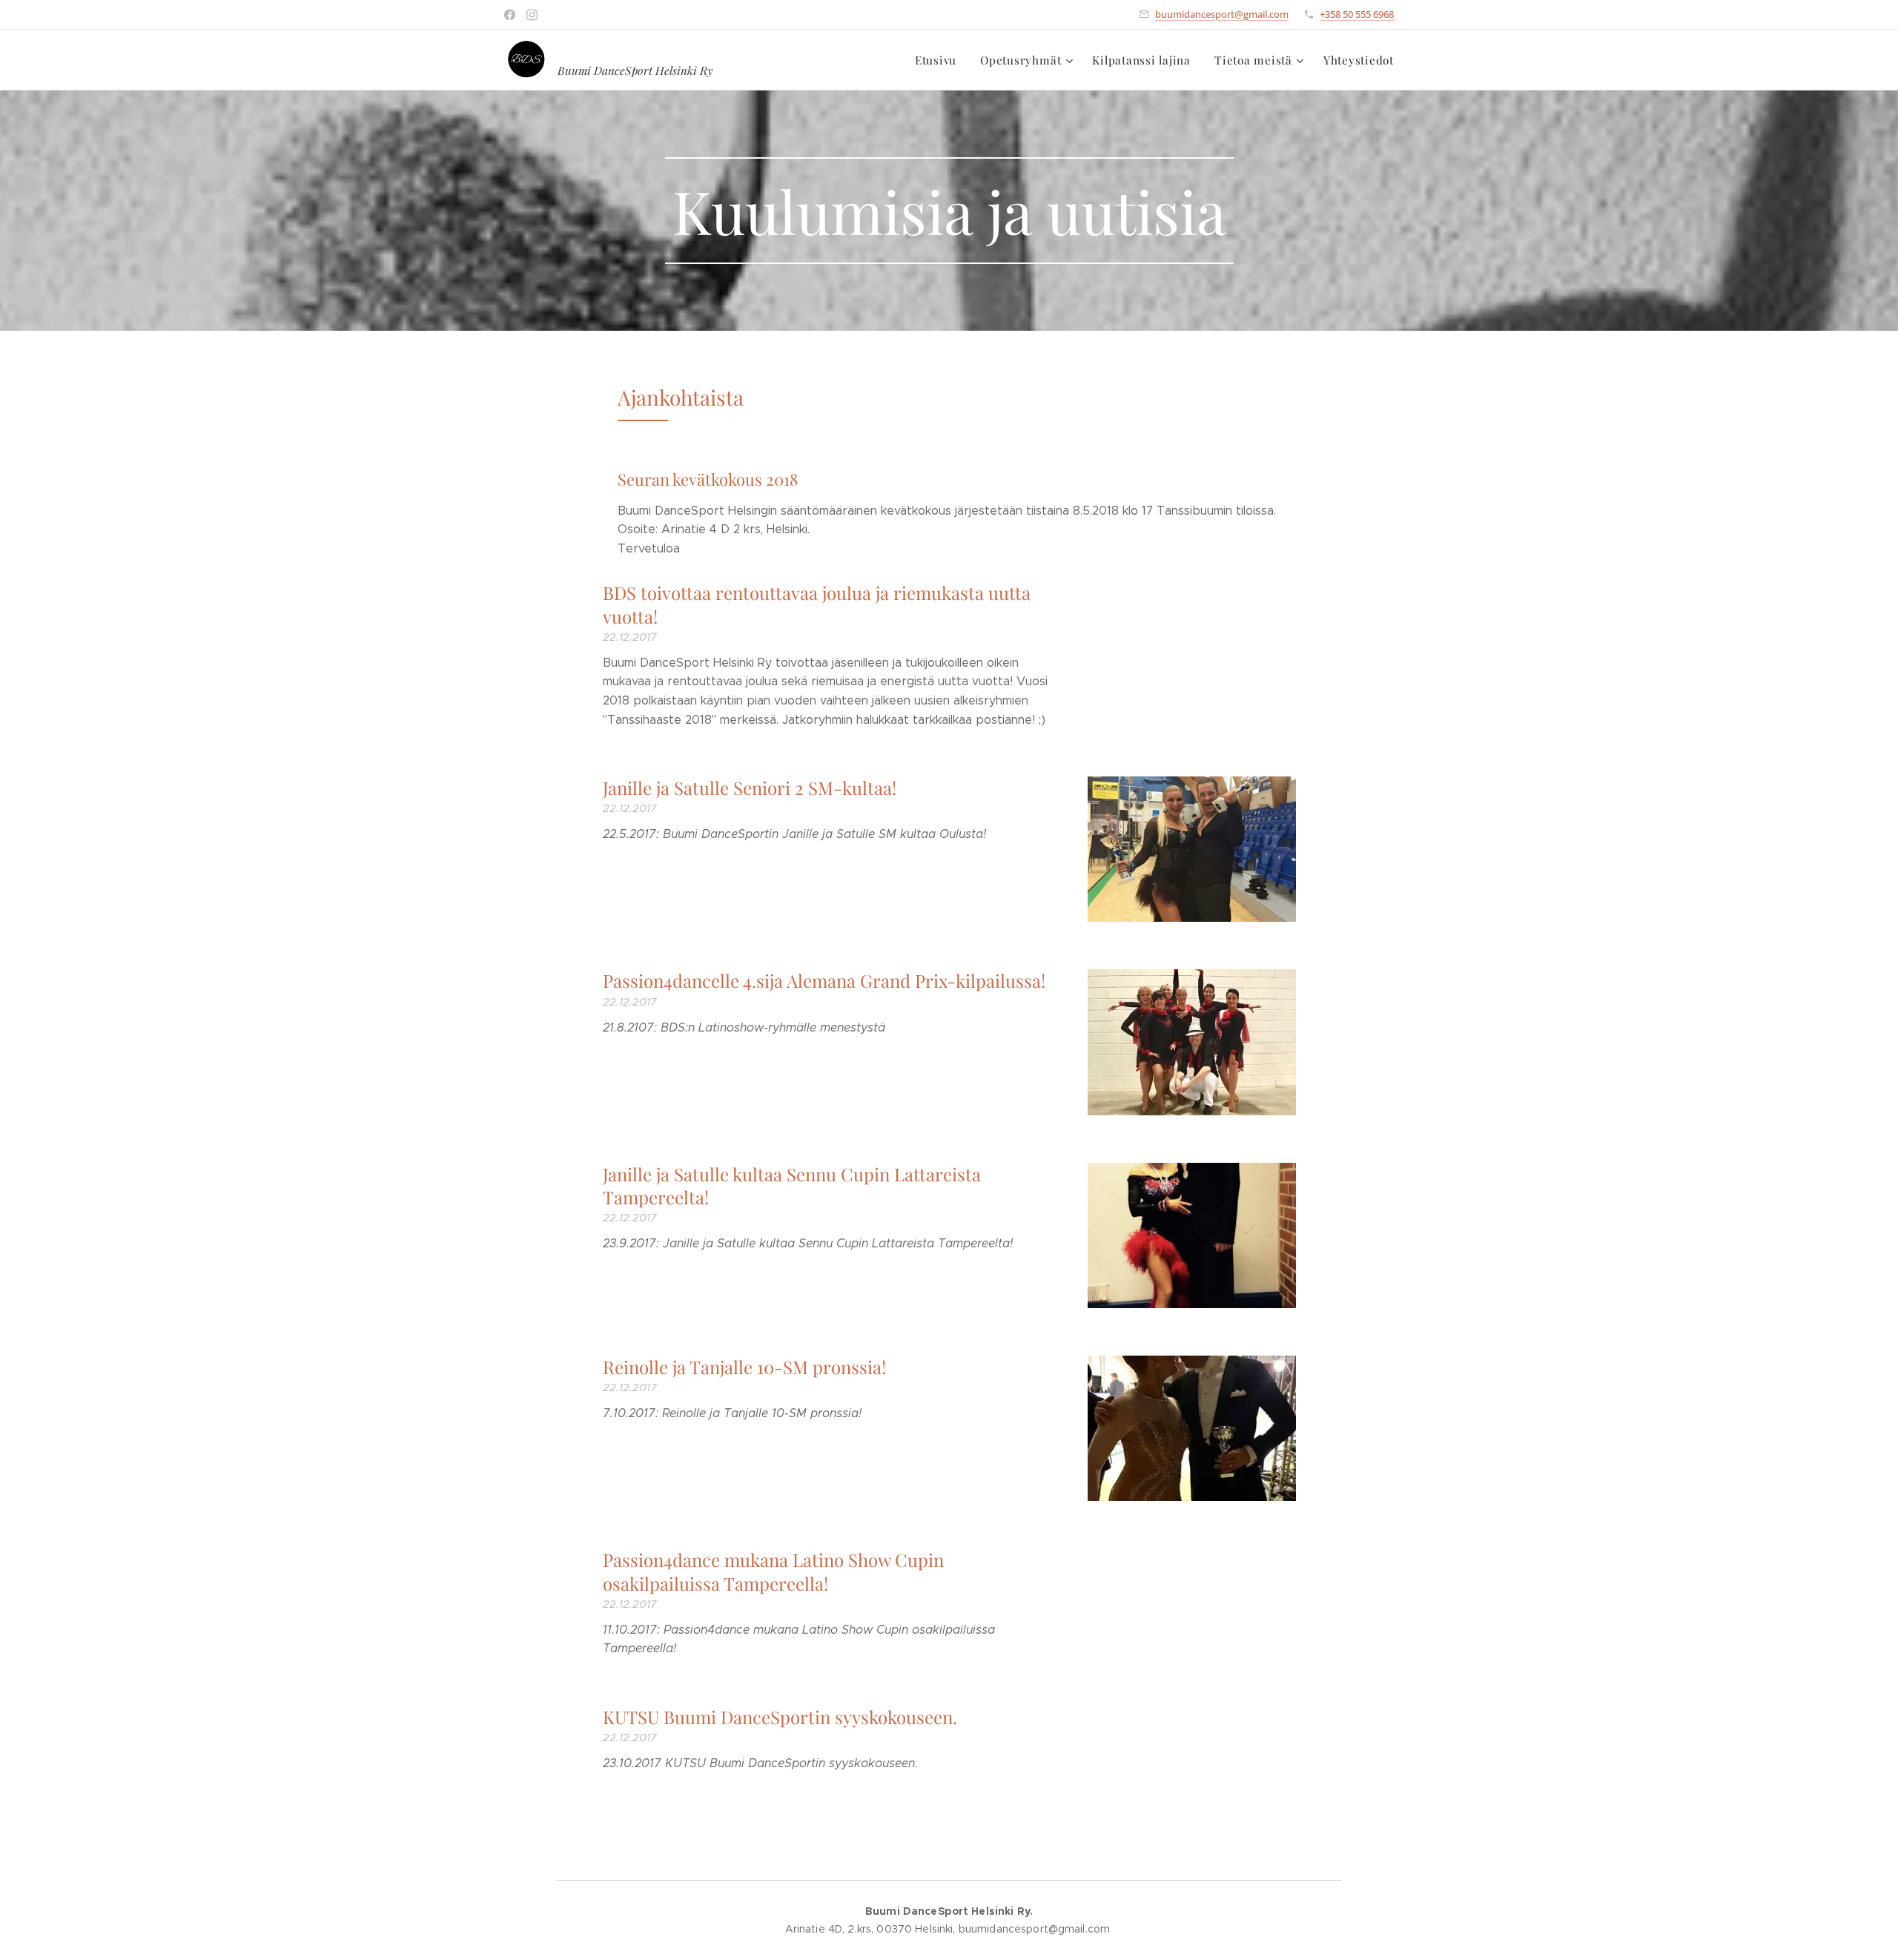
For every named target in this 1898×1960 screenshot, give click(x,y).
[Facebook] (510, 15)
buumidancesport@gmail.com (1222, 14)
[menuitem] (940, 60)
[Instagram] (532, 15)
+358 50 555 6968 (1357, 14)
